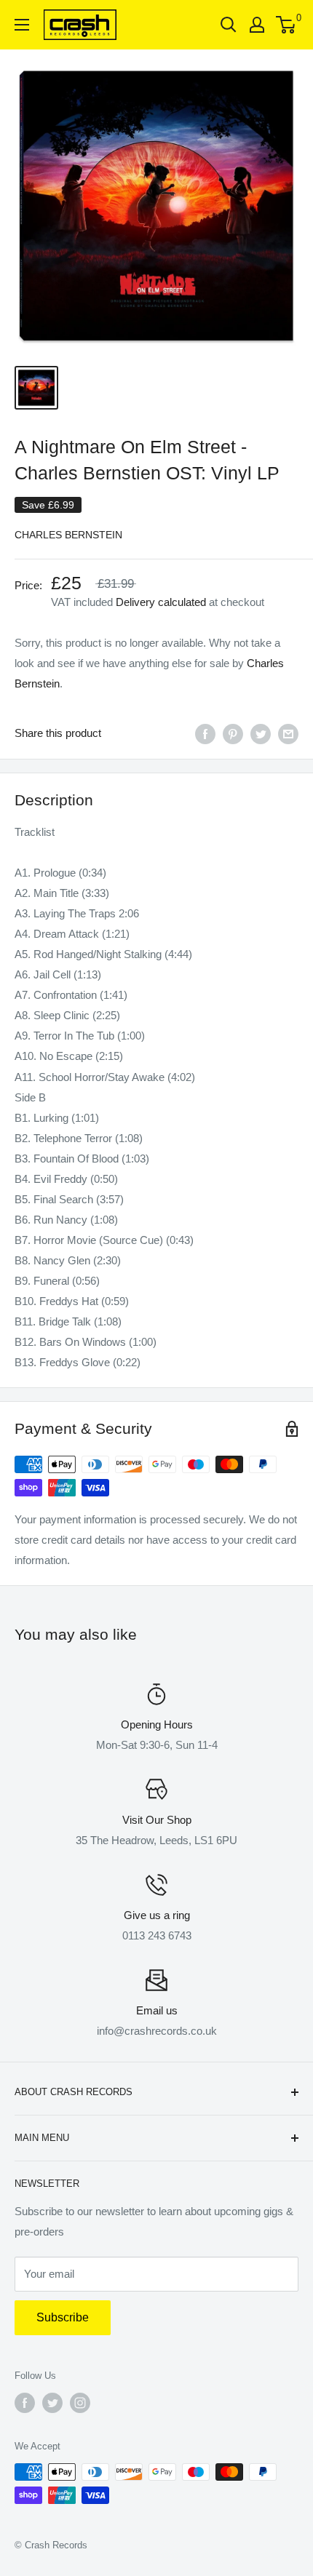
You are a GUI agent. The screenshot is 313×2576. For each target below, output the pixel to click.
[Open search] (229, 25)
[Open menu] (22, 25)
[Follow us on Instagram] (80, 2403)
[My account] (257, 25)
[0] (286, 25)
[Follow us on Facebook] (25, 2403)
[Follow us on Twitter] (52, 2403)
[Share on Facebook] (205, 734)
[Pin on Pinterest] (233, 734)
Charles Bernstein (68, 535)
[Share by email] (288, 734)
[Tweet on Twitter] (261, 734)
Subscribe (63, 2317)
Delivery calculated (161, 602)
